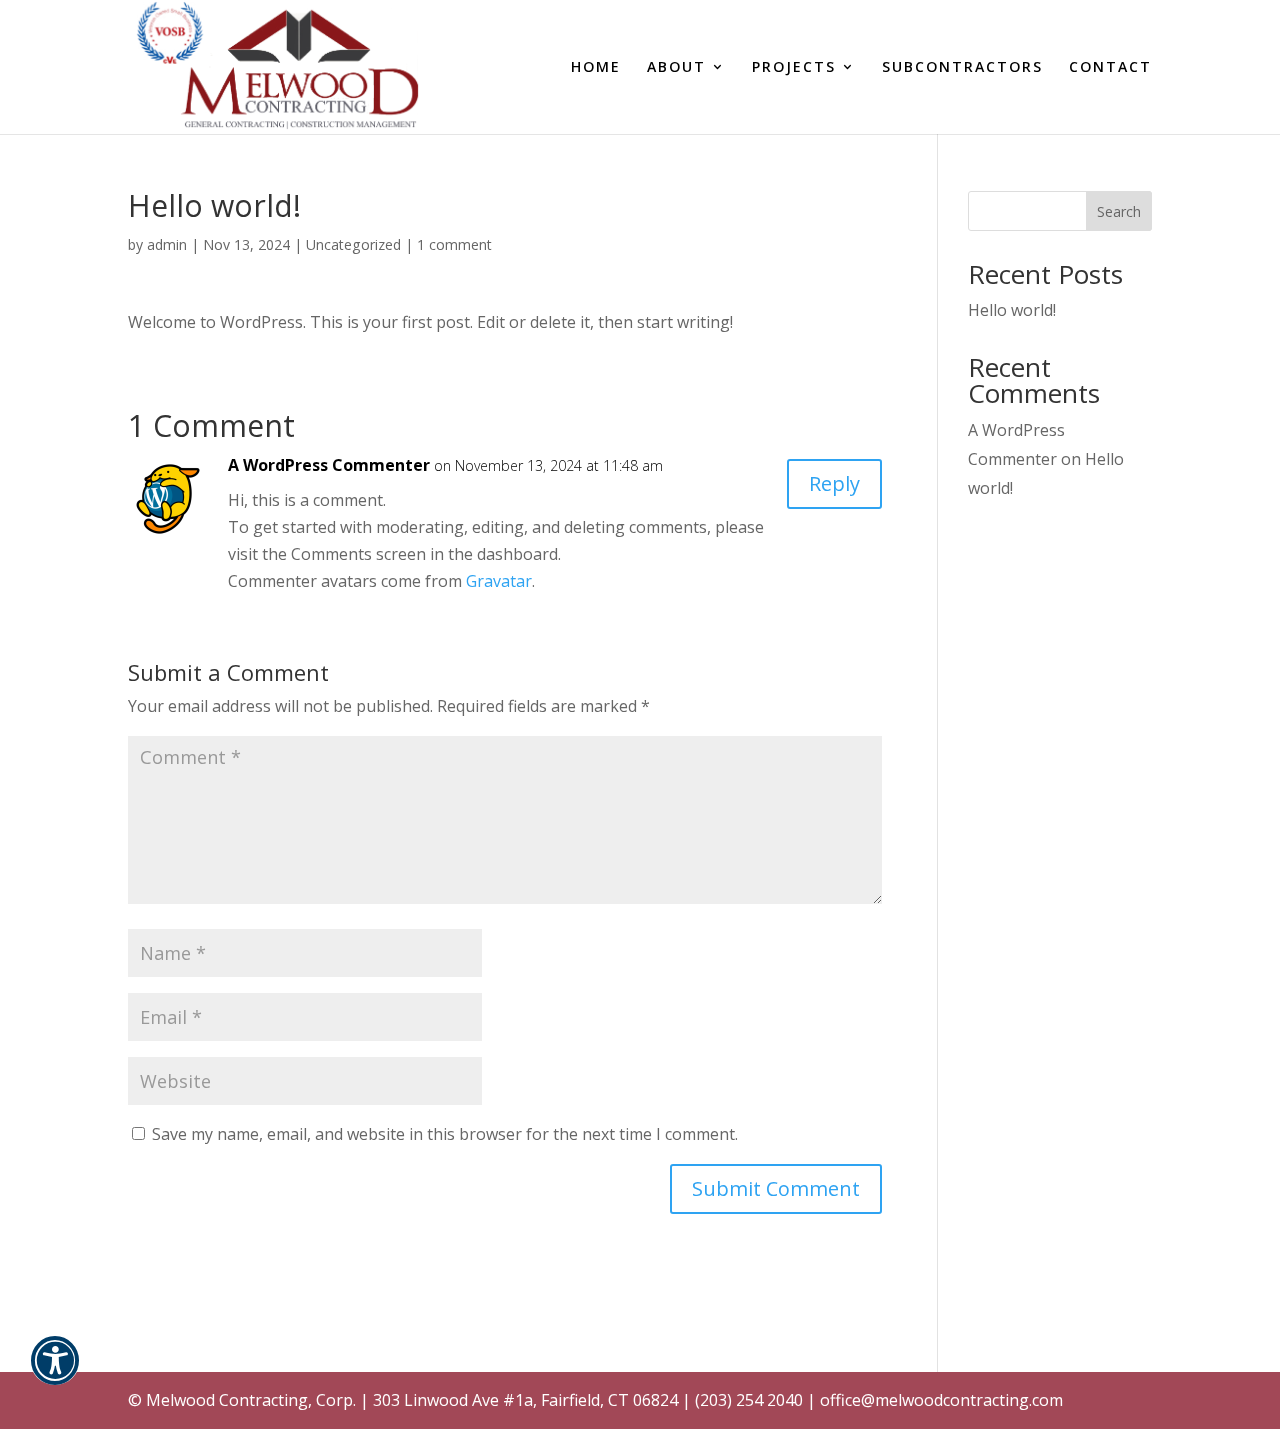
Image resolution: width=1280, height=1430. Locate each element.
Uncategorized (353, 244)
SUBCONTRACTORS (962, 68)
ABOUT (676, 68)
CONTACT (1110, 68)
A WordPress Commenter (329, 465)
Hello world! (1012, 310)
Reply (834, 483)
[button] (55, 1373)
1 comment (454, 244)
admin (167, 244)
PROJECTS (794, 68)
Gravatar (499, 581)
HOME (596, 68)
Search (1119, 211)
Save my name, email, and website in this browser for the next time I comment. (445, 1134)
